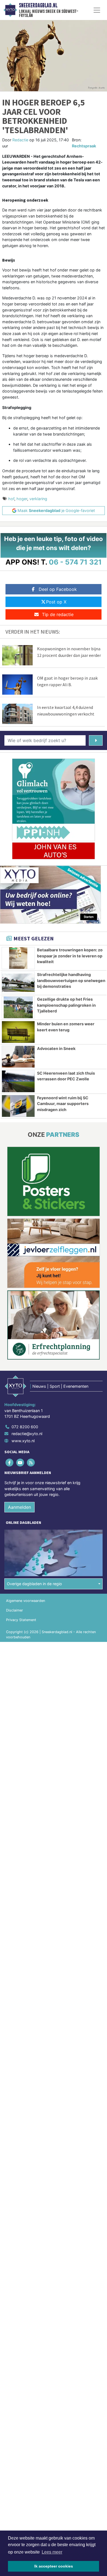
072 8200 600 (25, 1427)
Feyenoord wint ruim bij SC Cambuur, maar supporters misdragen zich (63, 1104)
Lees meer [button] (52, 2552)
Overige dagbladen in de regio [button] (34, 1584)
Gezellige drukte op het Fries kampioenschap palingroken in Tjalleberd (66, 1005)
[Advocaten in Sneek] (18, 1057)
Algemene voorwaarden (26, 1601)
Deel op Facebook (58, 589)
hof (11, 499)
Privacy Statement (21, 1620)
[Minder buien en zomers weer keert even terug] (18, 1032)
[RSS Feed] (31, 1462)
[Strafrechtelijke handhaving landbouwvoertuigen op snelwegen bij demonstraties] (18, 983)
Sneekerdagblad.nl (38, 5)
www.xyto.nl (23, 1441)
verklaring (38, 499)
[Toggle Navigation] (97, 10)
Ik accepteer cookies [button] (54, 2566)
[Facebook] (10, 1462)
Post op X (56, 602)
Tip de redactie (58, 614)
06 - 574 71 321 (75, 562)
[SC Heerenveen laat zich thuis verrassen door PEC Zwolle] (18, 1081)
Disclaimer (15, 1610)
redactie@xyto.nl (27, 1434)
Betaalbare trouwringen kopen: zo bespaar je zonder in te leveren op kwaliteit (70, 956)
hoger (22, 499)
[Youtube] (20, 1462)
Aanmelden (19, 1507)
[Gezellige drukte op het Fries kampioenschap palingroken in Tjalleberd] (18, 1007)
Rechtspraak (84, 146)
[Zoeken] (96, 740)
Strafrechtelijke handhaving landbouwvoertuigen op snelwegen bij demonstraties (71, 980)
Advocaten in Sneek (56, 1048)
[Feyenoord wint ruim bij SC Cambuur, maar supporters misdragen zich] (18, 1106)
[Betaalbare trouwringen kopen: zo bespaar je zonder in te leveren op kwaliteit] (18, 958)
